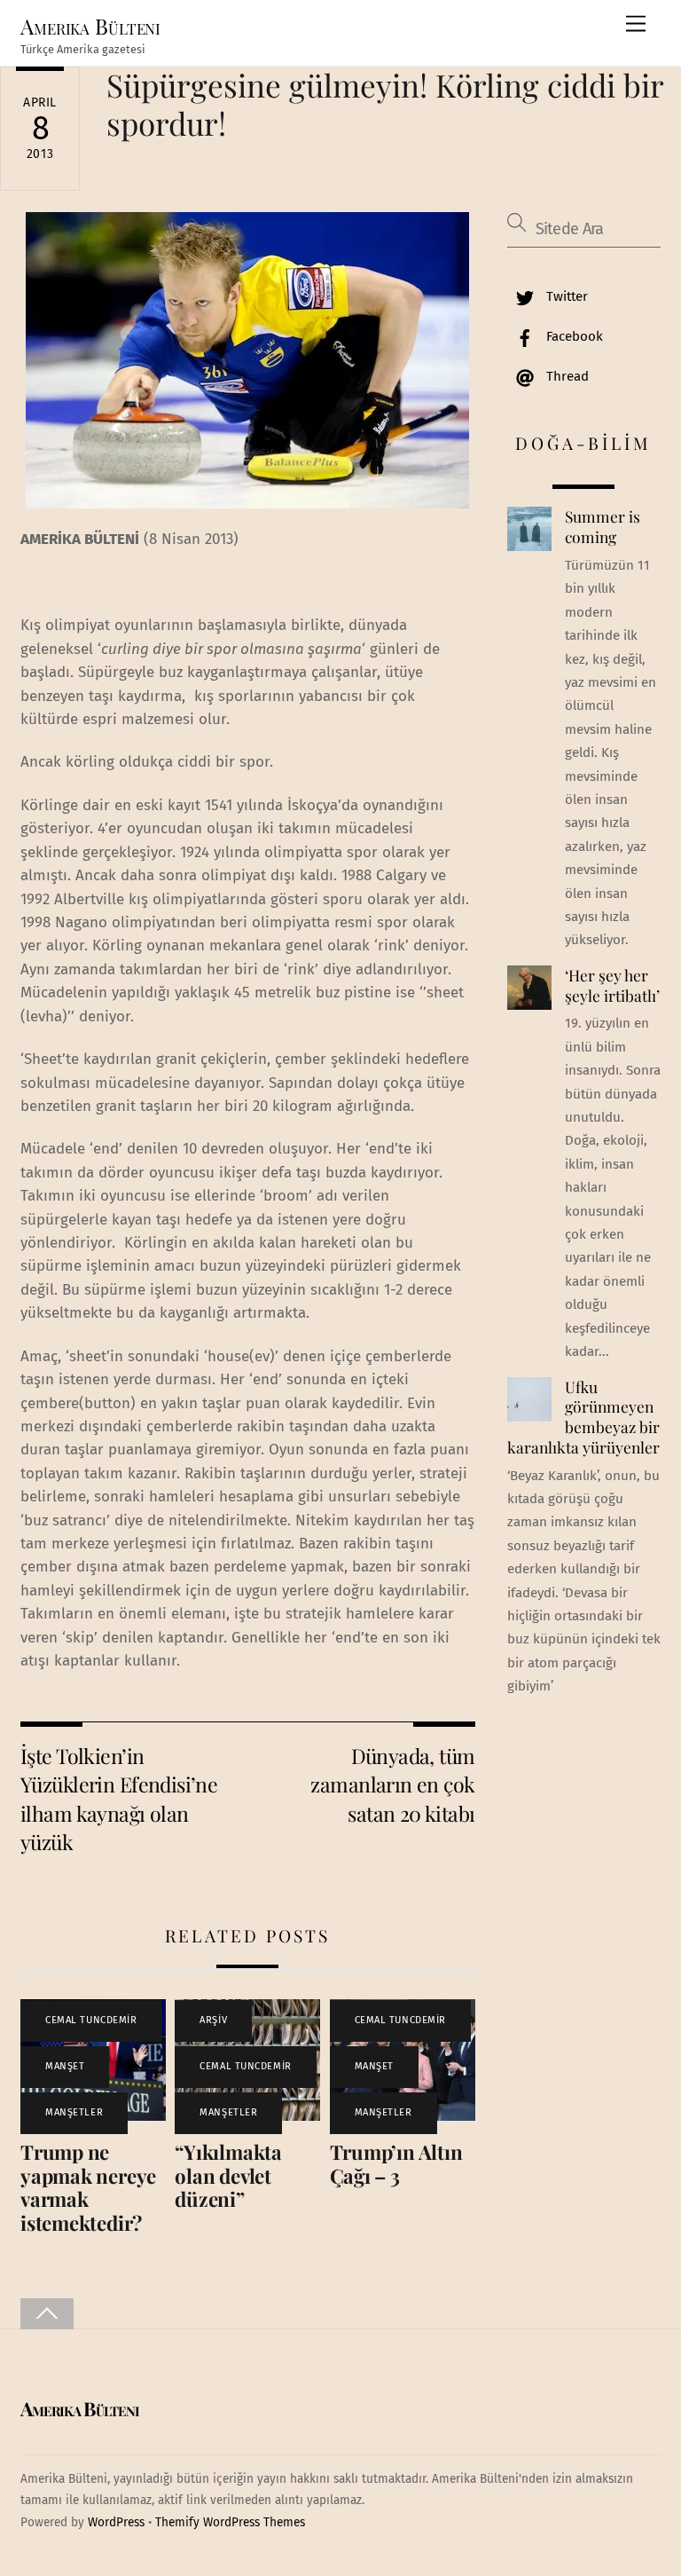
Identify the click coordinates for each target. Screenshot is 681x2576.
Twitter (565, 296)
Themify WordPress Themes (230, 2522)
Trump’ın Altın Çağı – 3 (396, 2164)
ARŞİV (213, 2020)
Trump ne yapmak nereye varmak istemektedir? (88, 2188)
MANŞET (65, 2066)
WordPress (116, 2522)
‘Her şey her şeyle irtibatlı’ (612, 985)
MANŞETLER (74, 2112)
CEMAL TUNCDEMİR (91, 2020)
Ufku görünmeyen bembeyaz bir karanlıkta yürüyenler (583, 1417)
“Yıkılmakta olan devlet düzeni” (228, 2176)
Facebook (573, 336)
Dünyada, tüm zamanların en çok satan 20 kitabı (392, 1784)
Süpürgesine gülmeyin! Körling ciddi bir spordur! (385, 103)
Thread (566, 376)
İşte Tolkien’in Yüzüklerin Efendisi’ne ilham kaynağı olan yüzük (119, 1799)
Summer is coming (603, 527)
